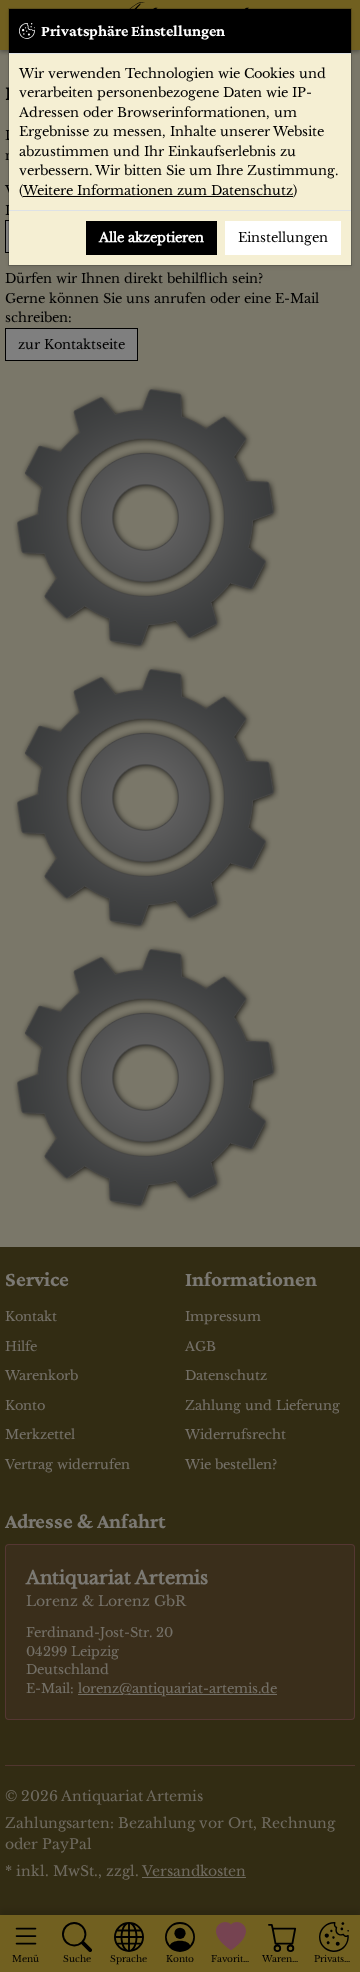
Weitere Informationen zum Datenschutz (158, 190)
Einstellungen (283, 237)
